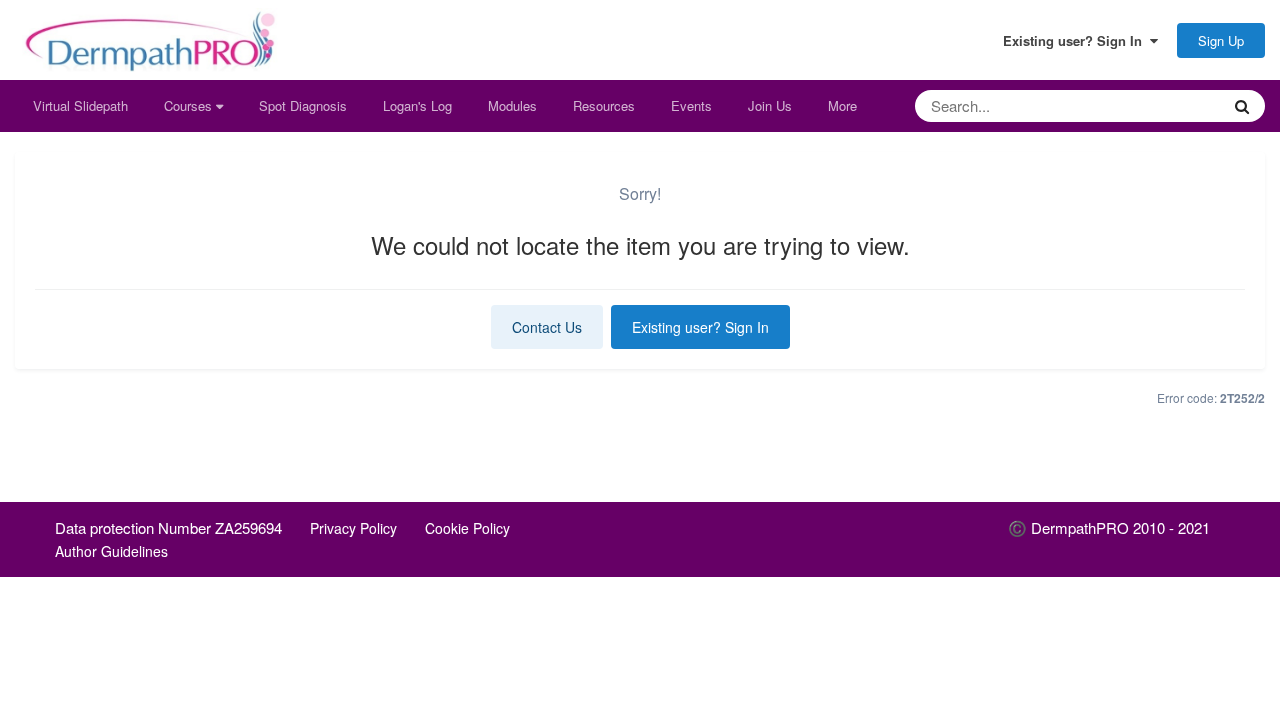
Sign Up (1221, 40)
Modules (512, 105)
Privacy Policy (353, 528)
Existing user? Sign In (1076, 41)
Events (691, 105)
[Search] (1242, 106)
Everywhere (1159, 105)
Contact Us (547, 327)
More (842, 105)
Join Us (770, 105)
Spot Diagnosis (303, 105)
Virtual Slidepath (80, 105)
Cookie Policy (467, 528)
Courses (190, 105)
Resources (604, 105)
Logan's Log (417, 105)
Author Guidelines (111, 551)
